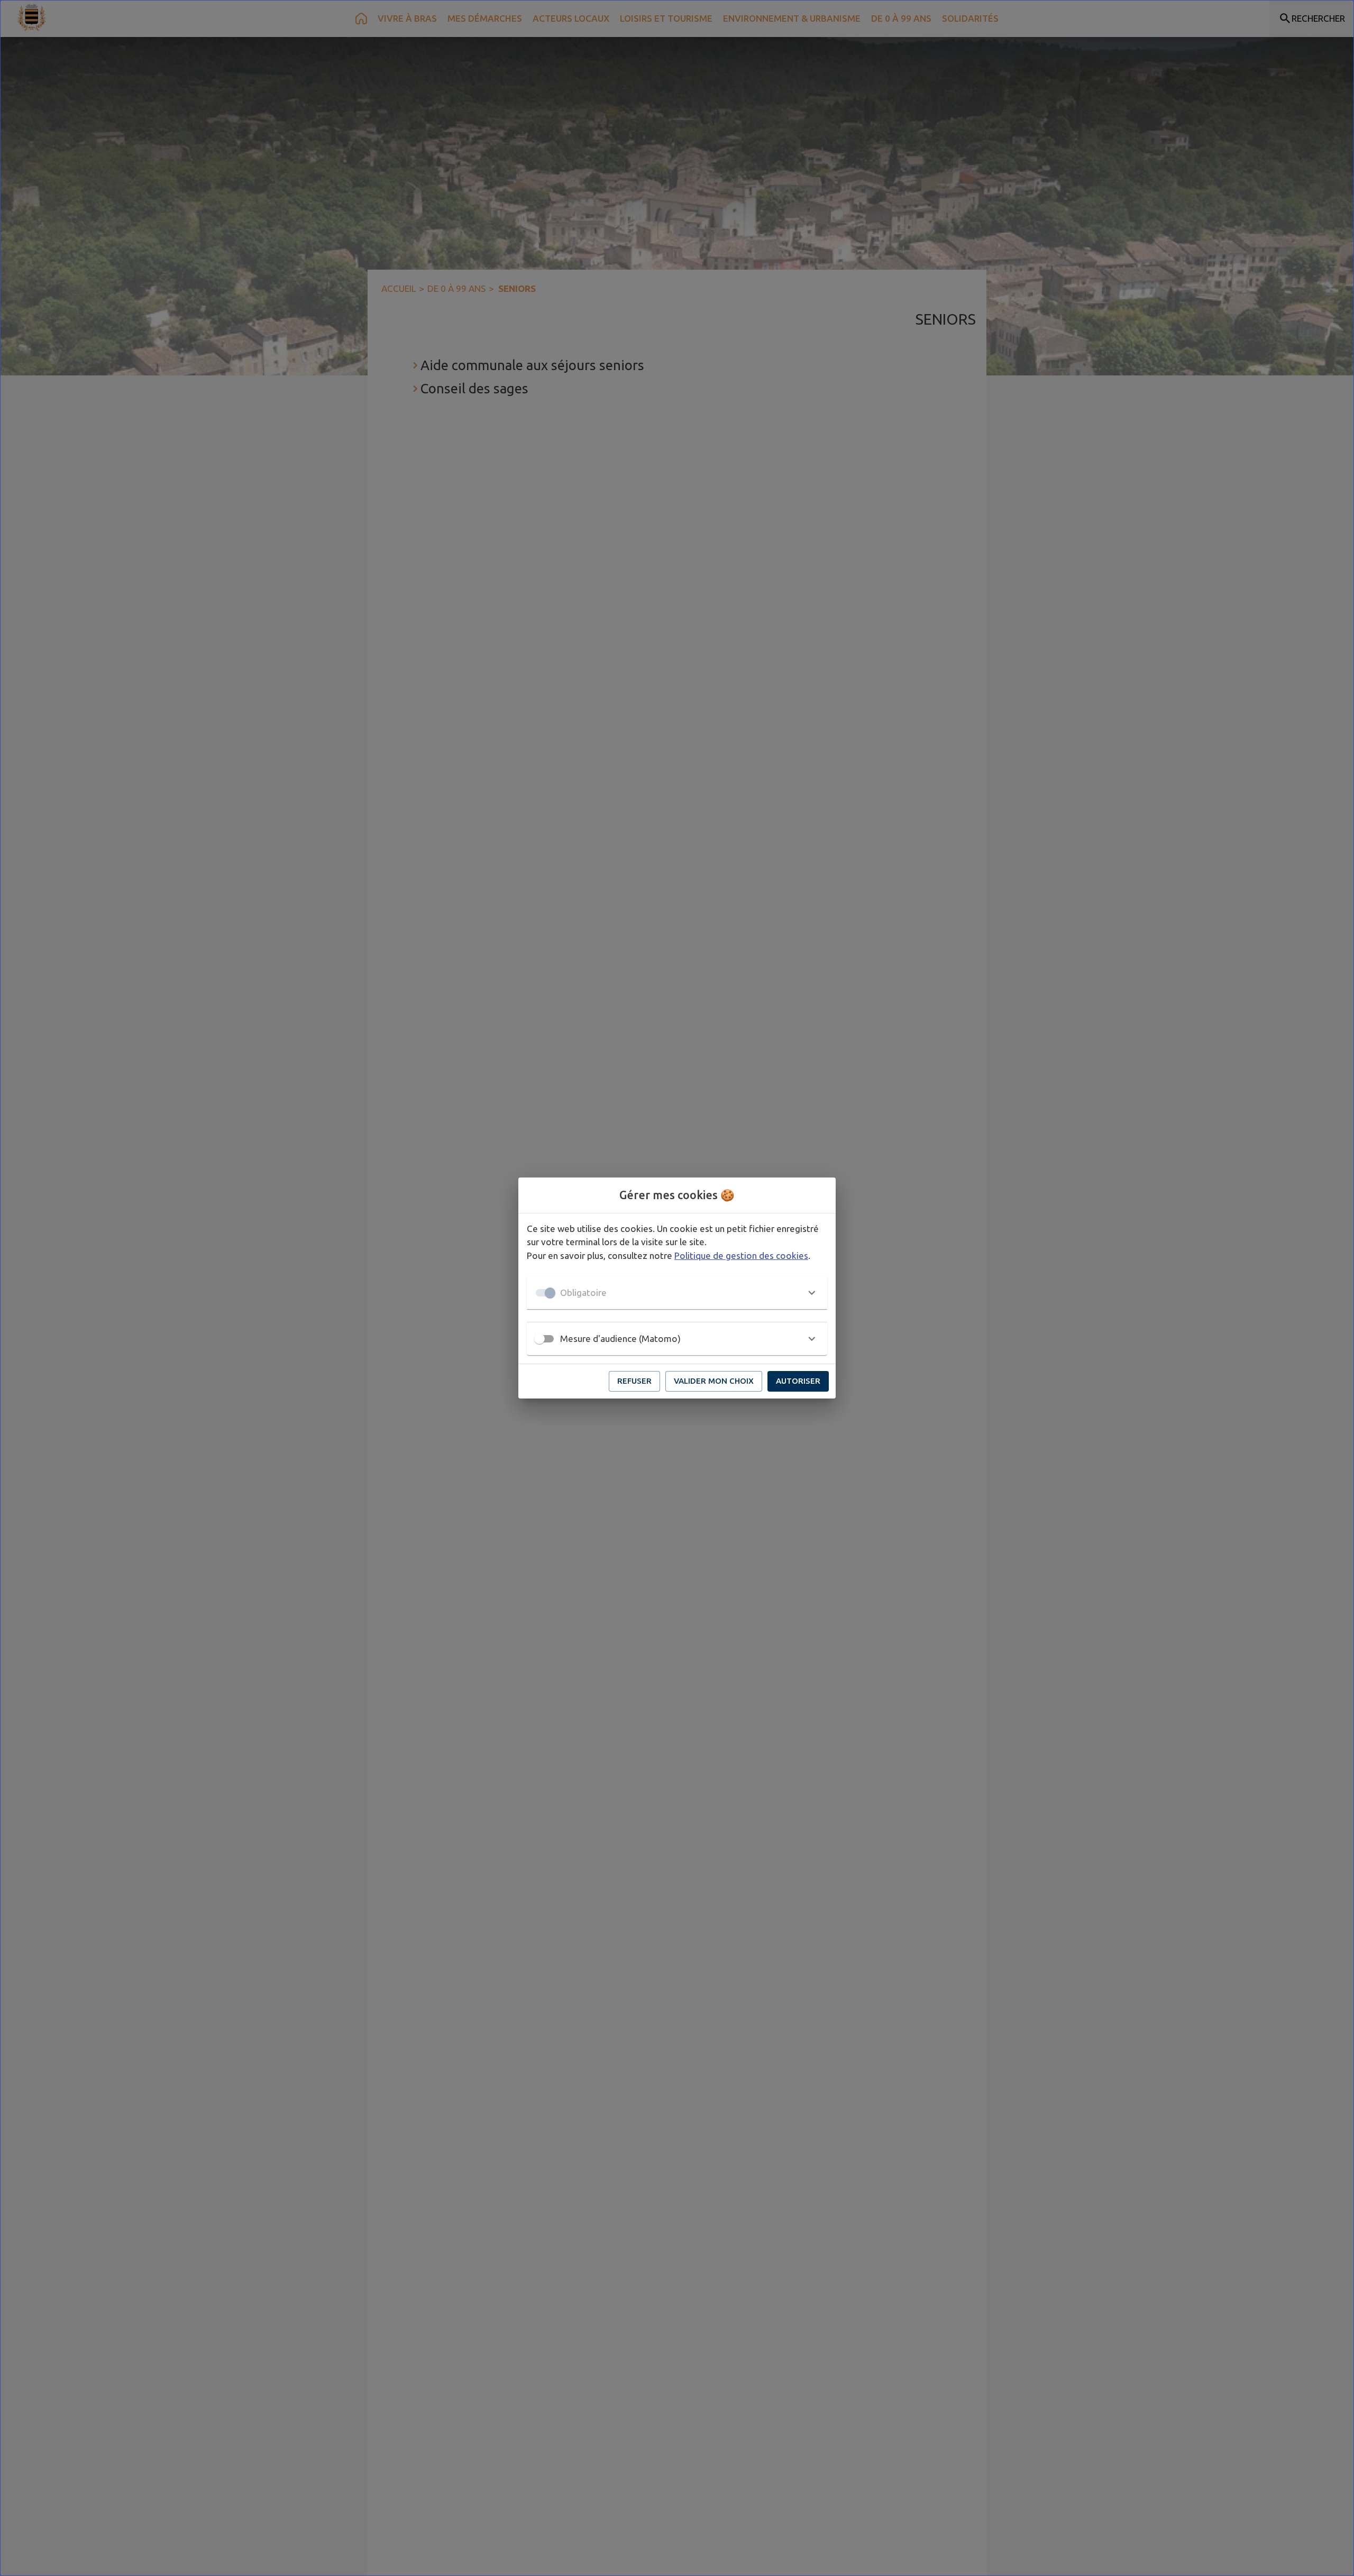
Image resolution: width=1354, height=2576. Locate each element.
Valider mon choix (714, 1381)
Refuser (634, 1381)
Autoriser (798, 1381)
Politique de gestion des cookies (741, 1255)
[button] (677, 1293)
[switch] (539, 1339)
